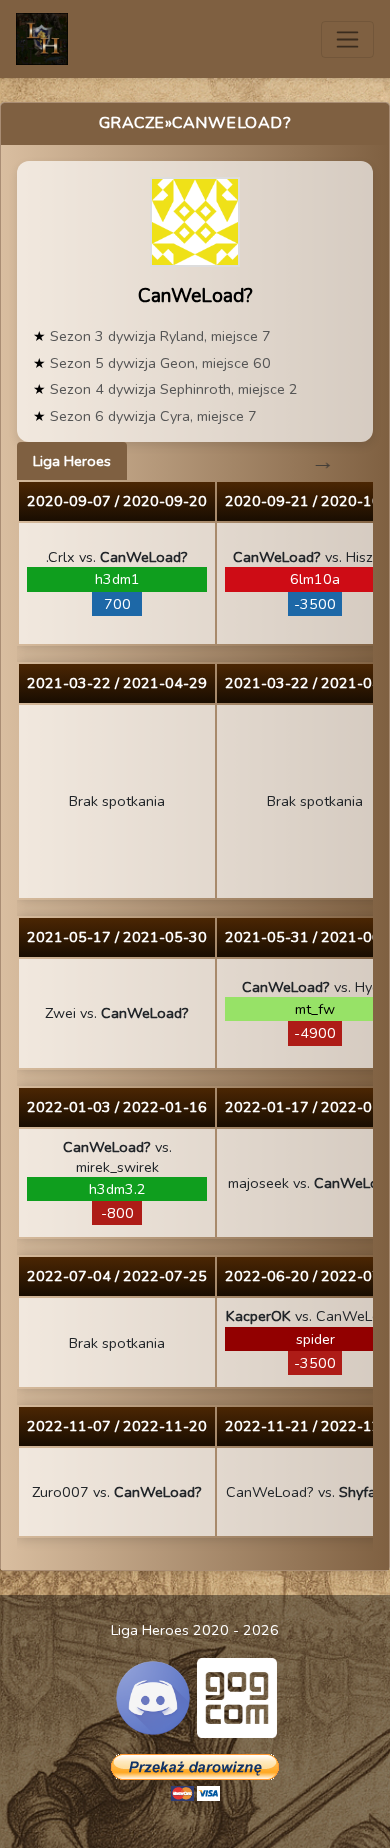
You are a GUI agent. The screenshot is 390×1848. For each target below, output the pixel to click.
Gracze (132, 123)
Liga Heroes (72, 461)
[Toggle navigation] (347, 39)
